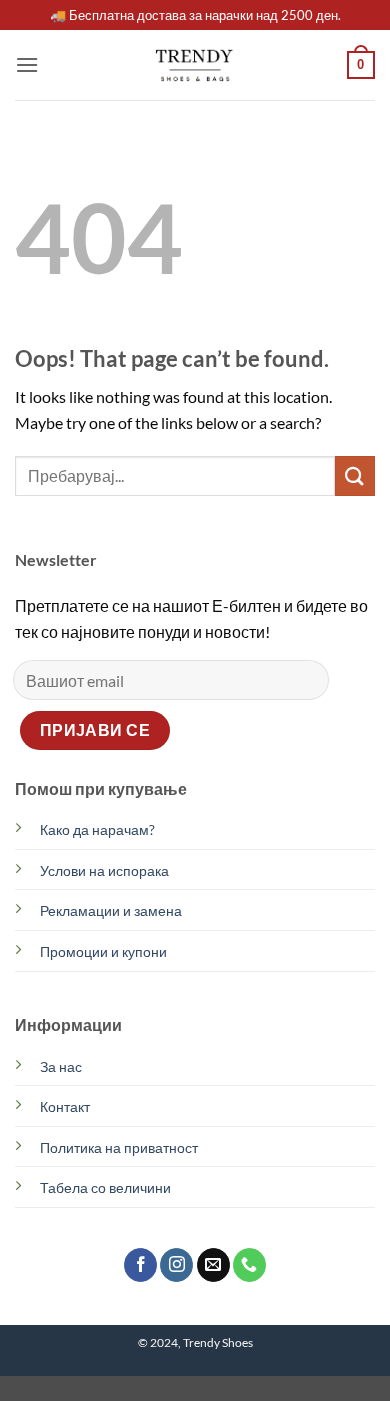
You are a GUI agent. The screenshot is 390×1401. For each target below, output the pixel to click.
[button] (27, 64)
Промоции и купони (103, 951)
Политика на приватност (119, 1147)
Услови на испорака (104, 870)
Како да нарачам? (97, 829)
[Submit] (355, 475)
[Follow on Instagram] (176, 1265)
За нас (61, 1066)
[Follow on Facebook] (140, 1265)
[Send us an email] (213, 1265)
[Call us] (249, 1265)
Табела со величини (105, 1187)
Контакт (65, 1106)
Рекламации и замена (111, 910)
